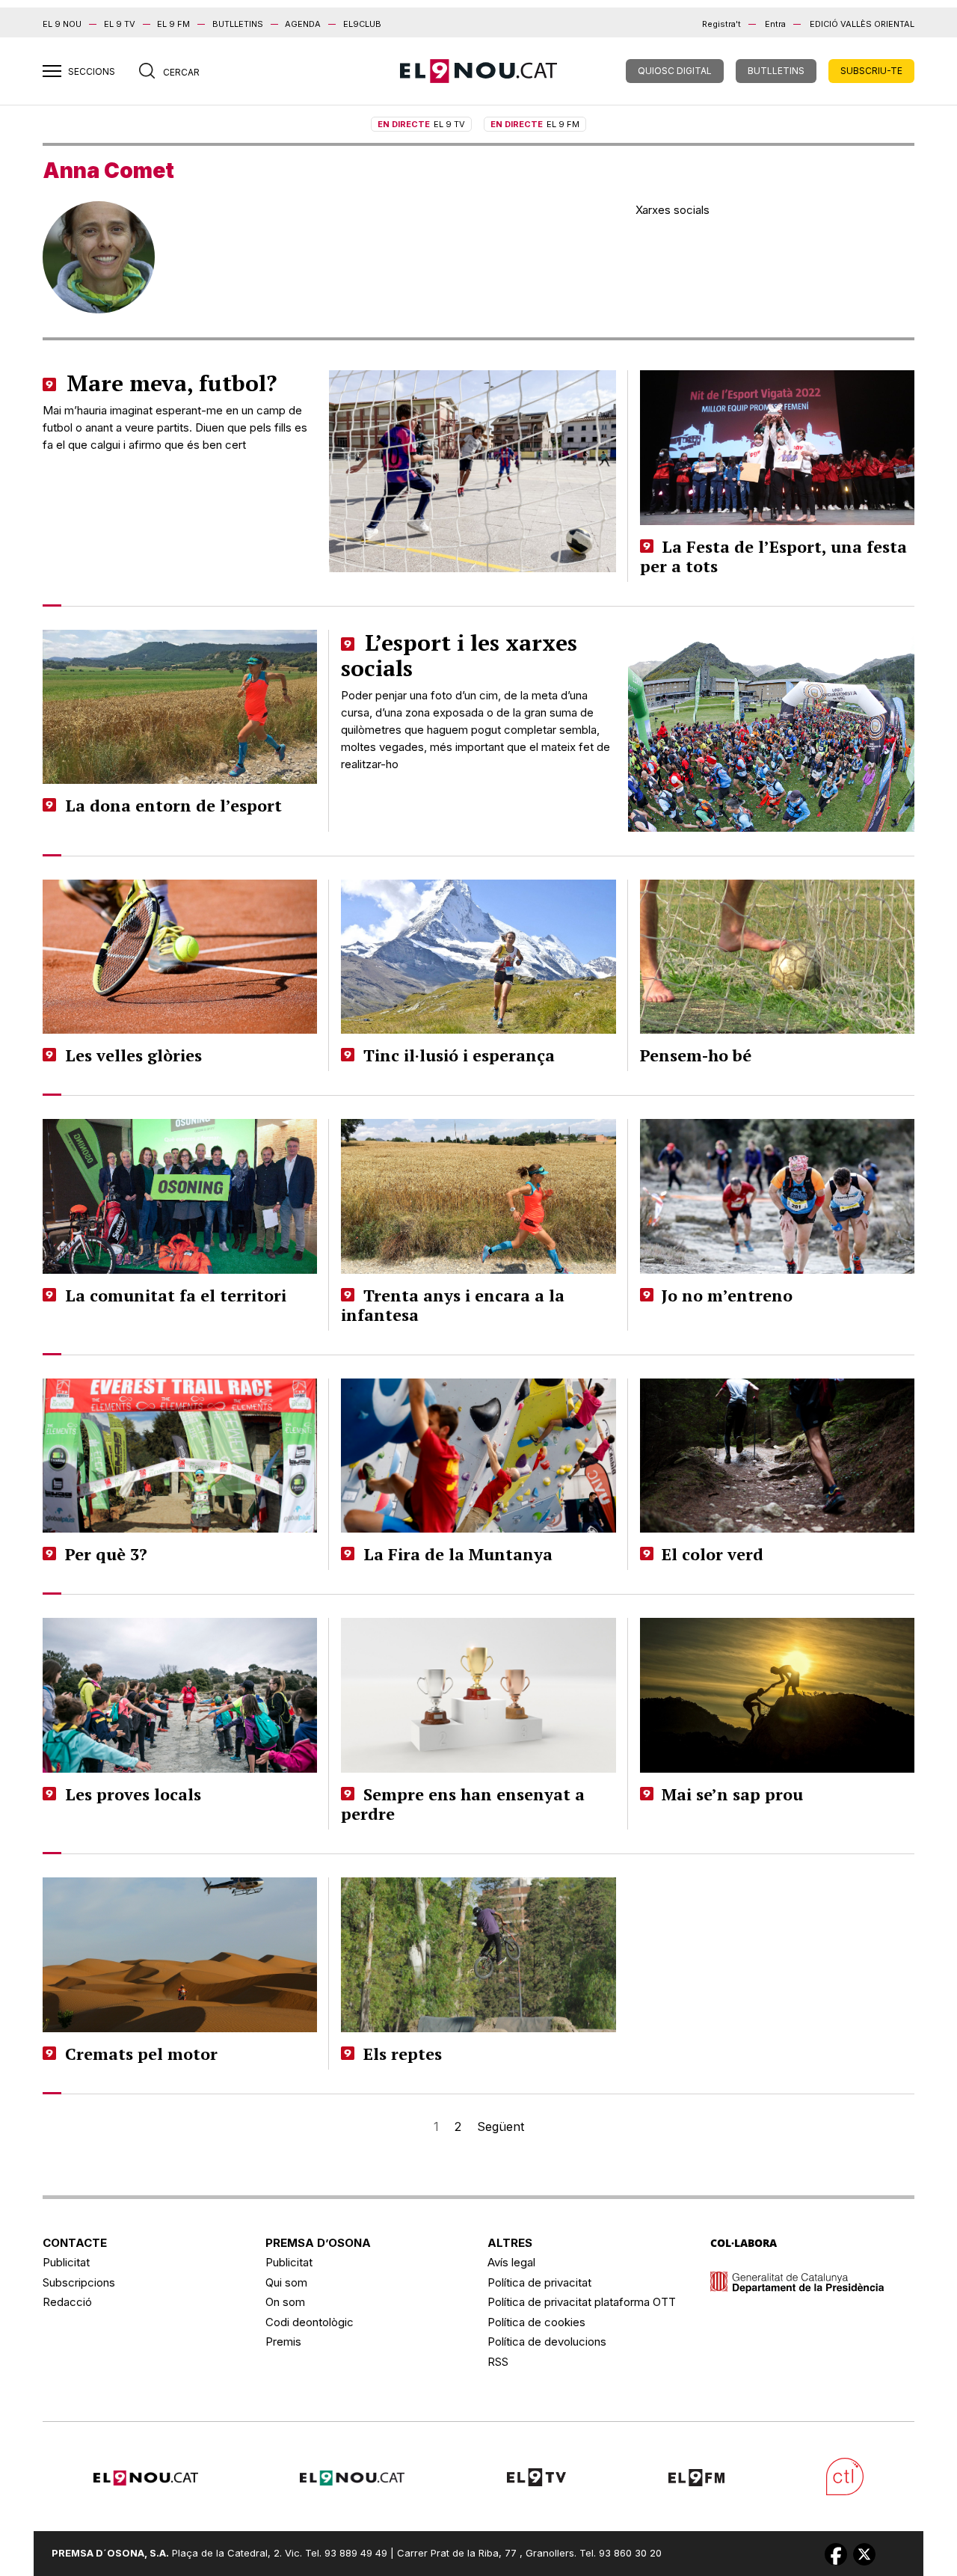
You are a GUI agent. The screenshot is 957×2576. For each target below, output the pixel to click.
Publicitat (66, 2262)
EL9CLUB (362, 24)
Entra (775, 24)
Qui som (286, 2282)
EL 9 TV (120, 24)
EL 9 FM (173, 24)
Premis (283, 2342)
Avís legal (511, 2262)
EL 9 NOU (62, 24)
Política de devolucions (547, 2342)
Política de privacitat (539, 2282)
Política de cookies (536, 2322)
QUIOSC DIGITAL (675, 71)
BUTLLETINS (238, 24)
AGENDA (303, 24)
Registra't (721, 24)
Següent (501, 2126)
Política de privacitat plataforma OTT (582, 2302)
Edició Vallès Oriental (862, 24)
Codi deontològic (310, 2322)
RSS (498, 2362)
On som (285, 2302)
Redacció (67, 2302)
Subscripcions (79, 2282)
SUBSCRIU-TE (871, 71)
